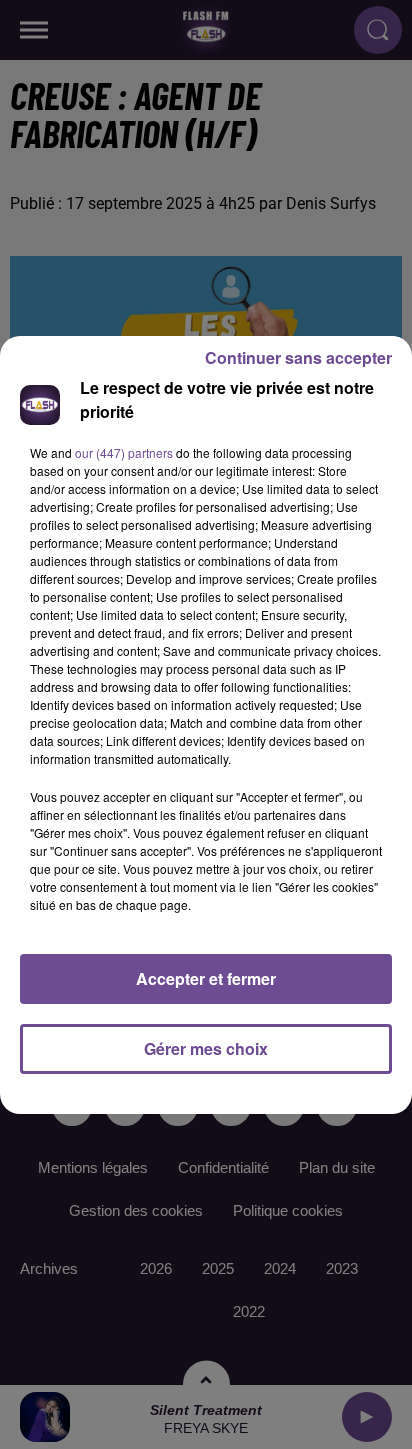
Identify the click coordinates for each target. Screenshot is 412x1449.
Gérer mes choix (206, 1048)
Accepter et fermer (206, 978)
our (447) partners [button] (124, 452)
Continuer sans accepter (298, 357)
